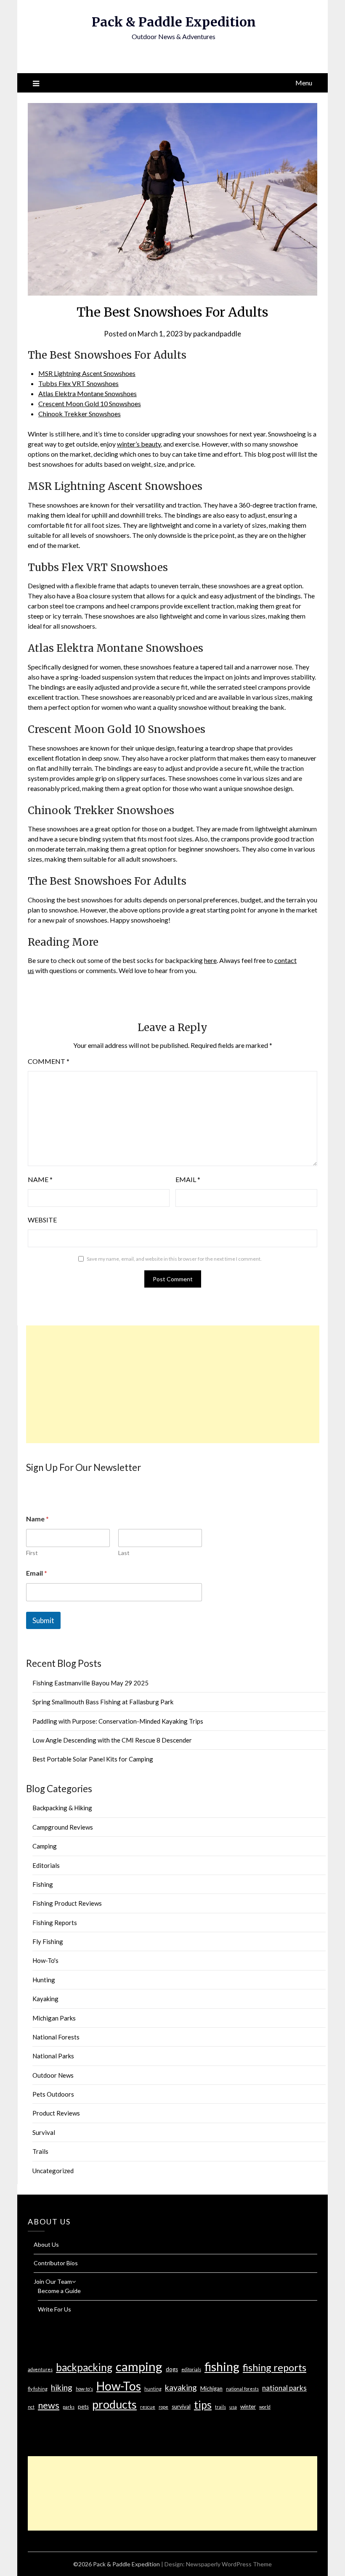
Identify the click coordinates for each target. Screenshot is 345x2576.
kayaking (181, 2387)
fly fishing (38, 2389)
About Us (46, 2244)
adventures (40, 2369)
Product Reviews (56, 2113)
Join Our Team (53, 2281)
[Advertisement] (173, 1384)
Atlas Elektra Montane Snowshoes (88, 393)
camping (139, 2366)
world (265, 2407)
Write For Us (54, 2309)
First (32, 1553)
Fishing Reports (55, 1923)
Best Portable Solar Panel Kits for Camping (93, 1759)
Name (40, 1179)
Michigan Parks (54, 2018)
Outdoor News (53, 2075)
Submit (43, 1620)
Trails (40, 2151)
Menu (304, 83)
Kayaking (45, 1999)
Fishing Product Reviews (67, 1903)
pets (83, 2407)
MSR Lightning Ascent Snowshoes (87, 373)
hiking (62, 2387)
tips (203, 2404)
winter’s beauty (139, 444)
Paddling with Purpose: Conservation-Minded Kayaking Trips (118, 1721)
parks (69, 2407)
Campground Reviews (63, 1827)
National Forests (56, 2037)
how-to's (84, 2389)
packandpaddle (217, 334)
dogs (172, 2369)
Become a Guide (59, 2291)
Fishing (43, 1884)
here (210, 960)
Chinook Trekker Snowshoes (80, 414)
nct (31, 2407)
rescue (148, 2407)
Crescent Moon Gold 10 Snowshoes (90, 403)
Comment (49, 1061)
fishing (222, 2367)
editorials (191, 2369)
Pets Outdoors (53, 2094)
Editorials (46, 1865)
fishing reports (275, 2367)
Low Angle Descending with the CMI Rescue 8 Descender (112, 1740)
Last (124, 1553)
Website (42, 1220)
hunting (153, 2389)
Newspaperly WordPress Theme (229, 2564)
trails (220, 2407)
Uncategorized (53, 2171)
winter (248, 2407)
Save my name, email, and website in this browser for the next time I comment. (174, 1259)
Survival (44, 2132)
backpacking (84, 2367)
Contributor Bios (56, 2263)
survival (181, 2407)
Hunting (44, 1980)
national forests (242, 2389)
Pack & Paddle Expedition (174, 22)
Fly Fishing (48, 1941)
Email (188, 1179)
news (49, 2405)
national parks (284, 2388)
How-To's (45, 1960)
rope (163, 2407)
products (114, 2404)
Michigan (211, 2388)
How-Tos (119, 2386)
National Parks (53, 2056)
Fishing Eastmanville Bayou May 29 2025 (90, 1683)
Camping (45, 1846)
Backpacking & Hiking (62, 1808)
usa (233, 2407)
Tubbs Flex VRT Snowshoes (78, 383)
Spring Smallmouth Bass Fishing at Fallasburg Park (103, 1702)
